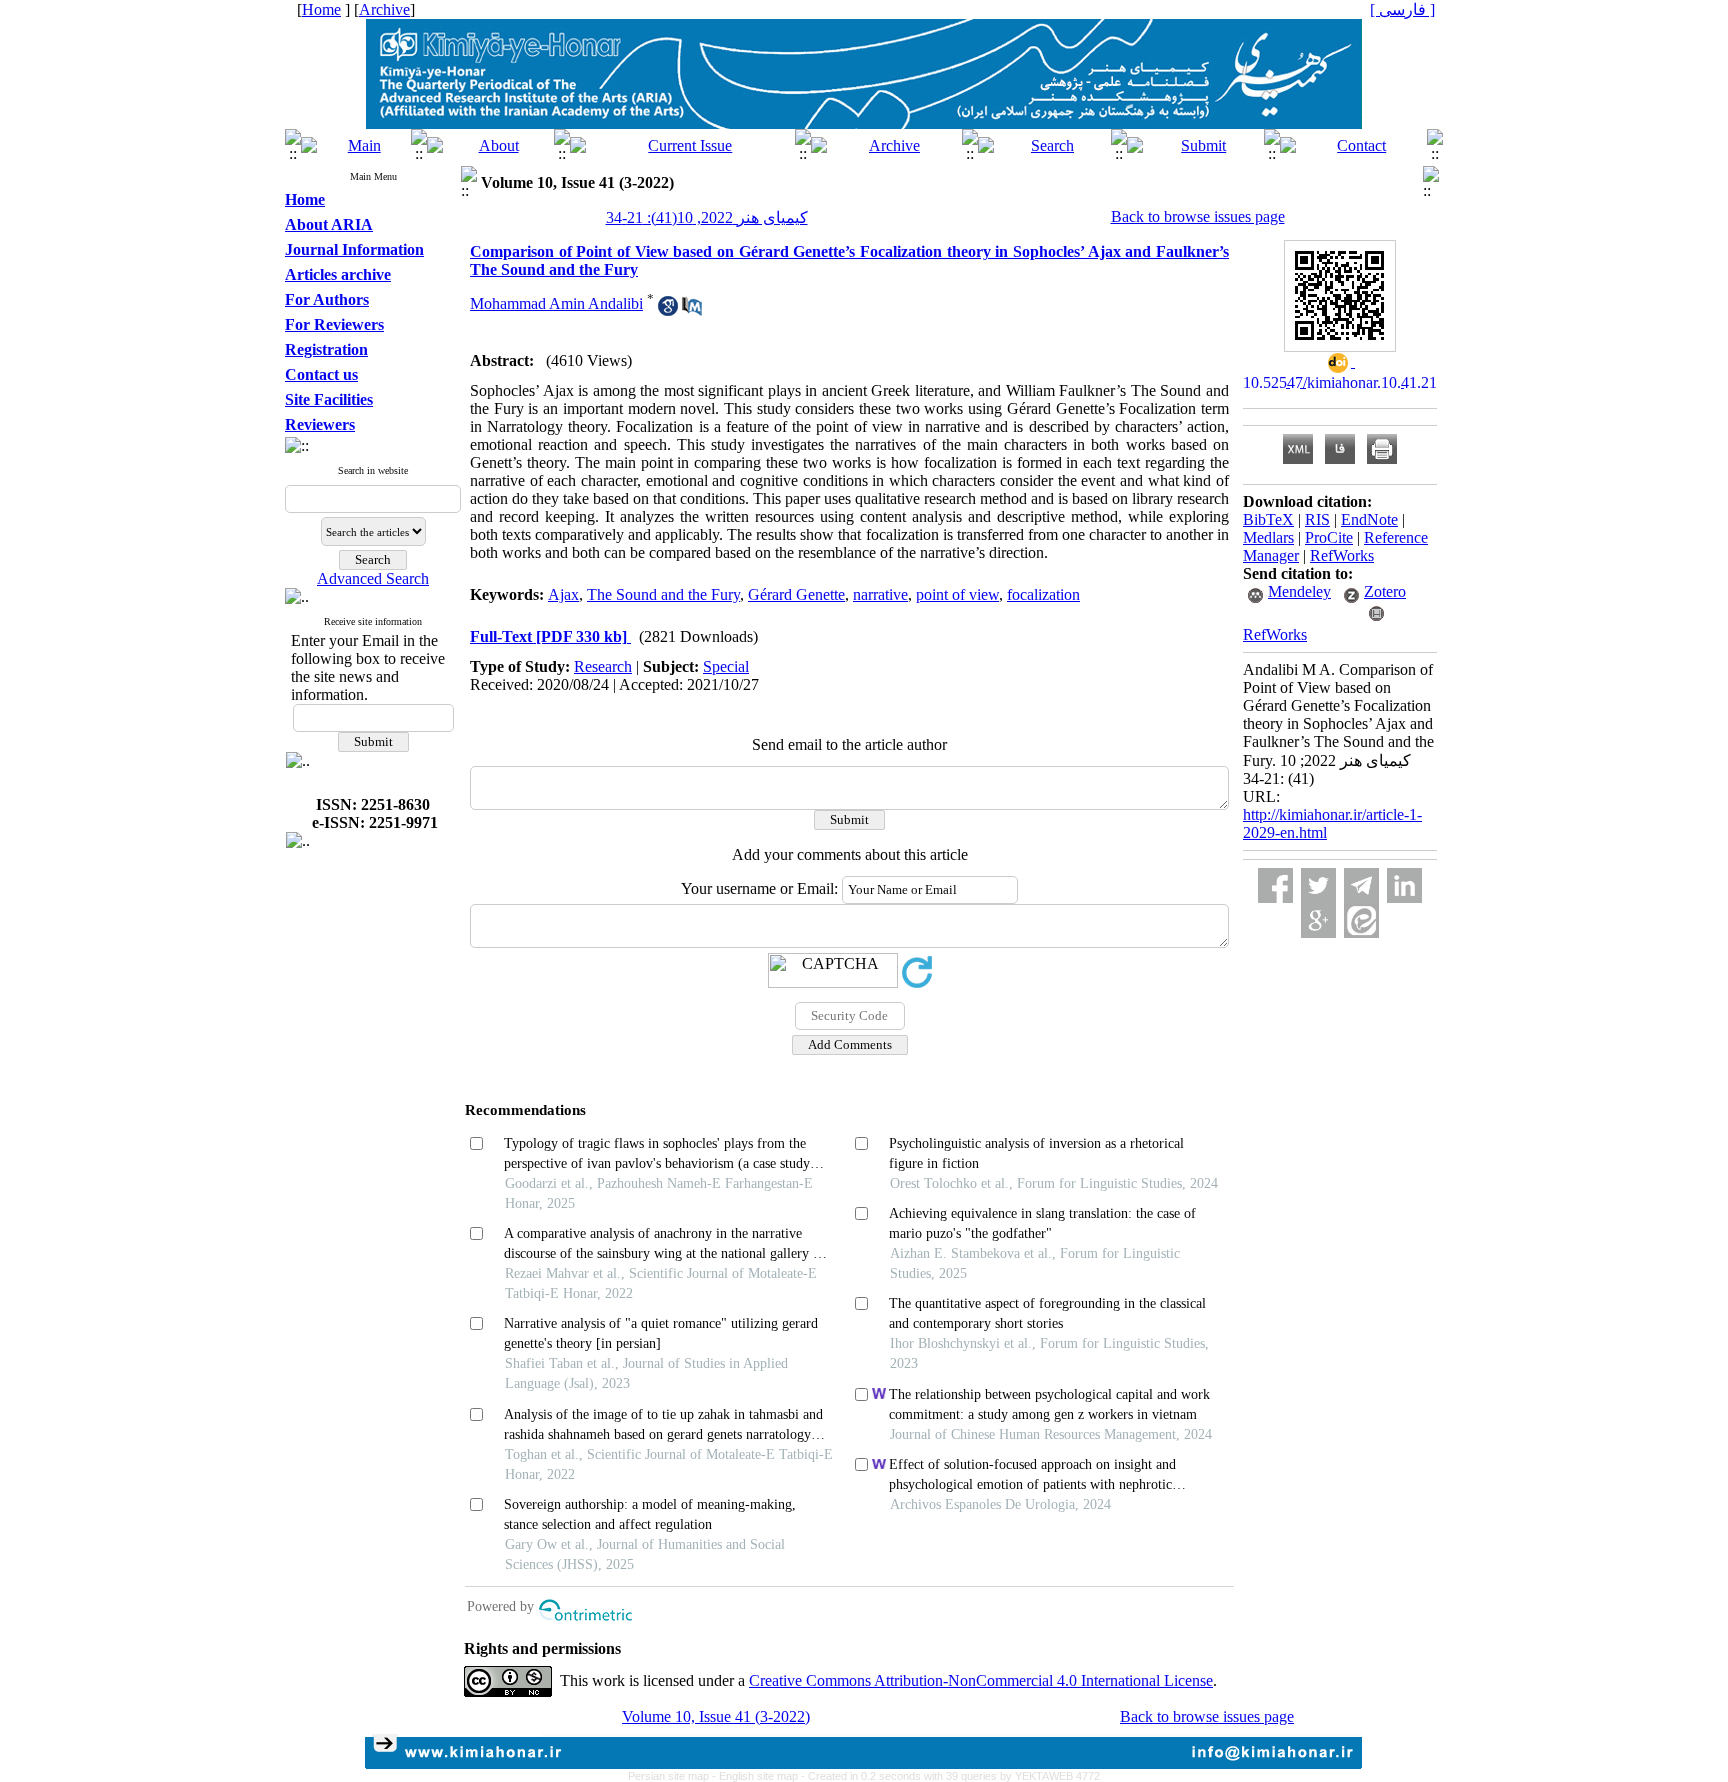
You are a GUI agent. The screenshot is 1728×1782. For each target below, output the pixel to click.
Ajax (563, 594)
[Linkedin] (1404, 885)
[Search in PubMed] (692, 310)
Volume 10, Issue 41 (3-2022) (716, 1716)
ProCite (1329, 537)
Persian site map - (673, 1776)
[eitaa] (1361, 920)
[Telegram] (1361, 885)
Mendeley (1299, 591)
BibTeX (1268, 519)
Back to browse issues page (1198, 216)
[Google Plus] (1318, 920)
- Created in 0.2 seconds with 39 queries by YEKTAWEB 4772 (950, 1776)
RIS (1317, 519)
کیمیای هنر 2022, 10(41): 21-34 (707, 217)
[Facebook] (1275, 885)
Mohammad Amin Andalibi (556, 303)
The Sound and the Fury (663, 594)
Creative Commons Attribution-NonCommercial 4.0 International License (981, 1680)
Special (726, 666)
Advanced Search (373, 578)
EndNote (1369, 519)
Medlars (1268, 537)
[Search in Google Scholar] (668, 310)
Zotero (1385, 591)
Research (603, 666)
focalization (1043, 594)
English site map (760, 1776)
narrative (880, 594)
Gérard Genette (796, 594)
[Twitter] (1318, 885)
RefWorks (1342, 555)
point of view (957, 594)
